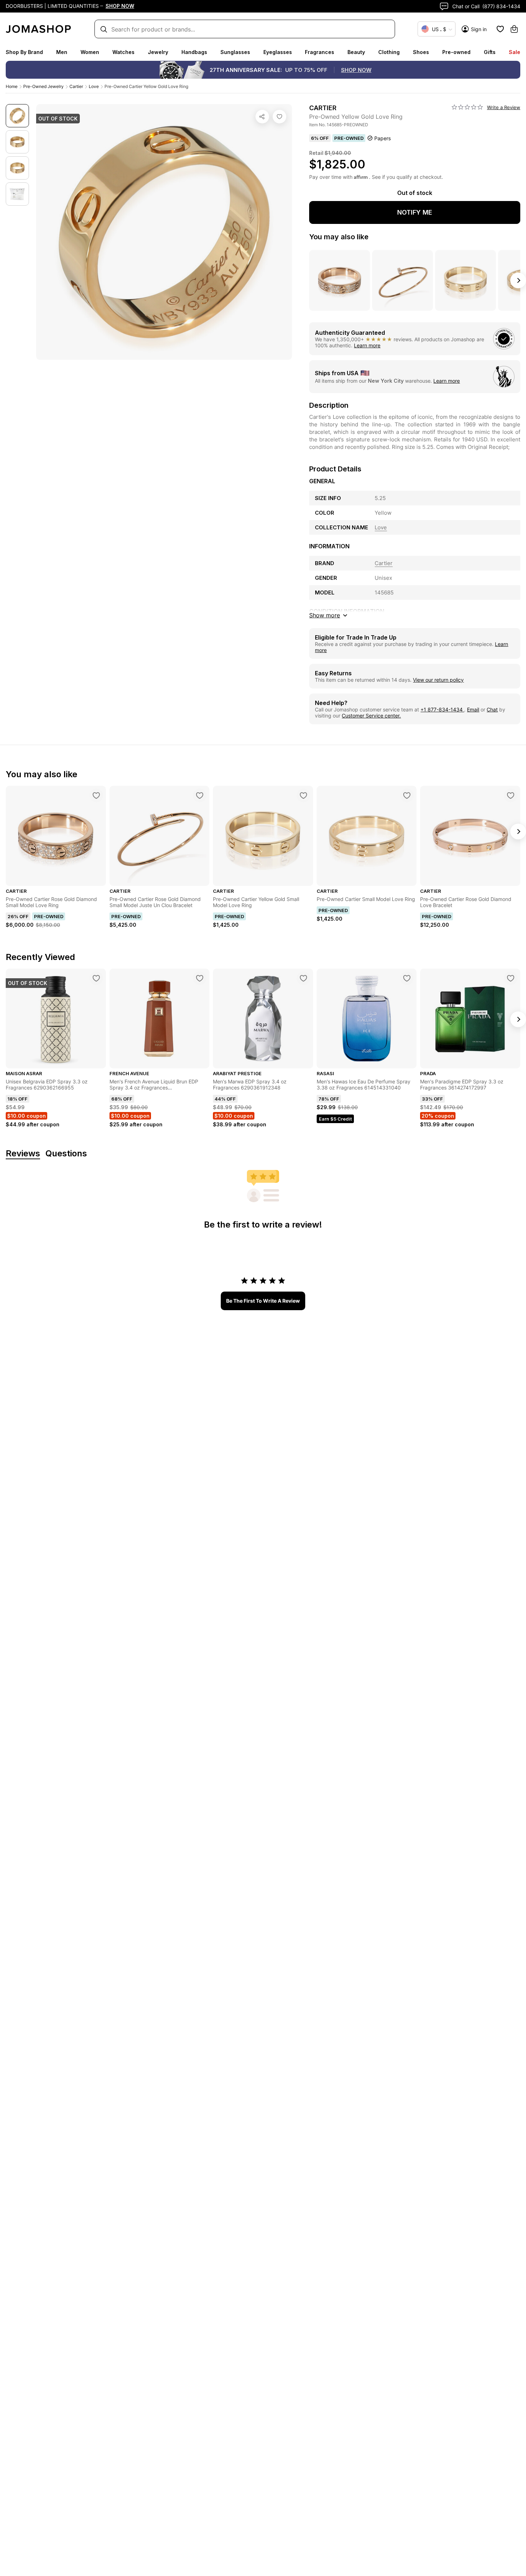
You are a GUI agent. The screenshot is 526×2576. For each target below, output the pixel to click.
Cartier (76, 86)
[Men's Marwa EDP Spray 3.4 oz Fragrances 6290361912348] (303, 978)
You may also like (339, 237)
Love (94, 86)
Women (90, 52)
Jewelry (158, 52)
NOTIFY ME (415, 212)
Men (62, 52)
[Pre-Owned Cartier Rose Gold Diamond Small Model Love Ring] (96, 795)
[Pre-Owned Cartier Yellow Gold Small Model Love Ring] (303, 795)
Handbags (194, 52)
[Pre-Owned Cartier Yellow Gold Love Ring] (279, 117)
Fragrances (320, 52)
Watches (123, 52)
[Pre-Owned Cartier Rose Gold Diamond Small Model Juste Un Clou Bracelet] (200, 795)
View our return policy (438, 680)
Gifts (490, 52)
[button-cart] (514, 29)
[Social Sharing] (262, 117)
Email (473, 709)
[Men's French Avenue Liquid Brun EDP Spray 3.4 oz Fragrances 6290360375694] (200, 978)
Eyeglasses (278, 52)
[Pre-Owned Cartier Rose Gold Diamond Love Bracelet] (511, 795)
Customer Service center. (371, 716)
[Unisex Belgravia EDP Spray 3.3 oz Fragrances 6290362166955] (96, 978)
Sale (515, 52)
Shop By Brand (24, 52)
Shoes (421, 52)
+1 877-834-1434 (442, 709)
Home (12, 86)
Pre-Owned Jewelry (43, 86)
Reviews (23, 1154)
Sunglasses (235, 52)
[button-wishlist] (500, 29)
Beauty (356, 52)
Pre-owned (456, 52)
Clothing (389, 52)
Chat (492, 709)
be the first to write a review (263, 1301)
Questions (66, 1154)
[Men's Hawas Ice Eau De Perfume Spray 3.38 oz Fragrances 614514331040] (407, 978)
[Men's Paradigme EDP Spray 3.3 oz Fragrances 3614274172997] (511, 978)
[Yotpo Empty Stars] (467, 107)
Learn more (367, 345)
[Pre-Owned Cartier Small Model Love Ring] (407, 795)
